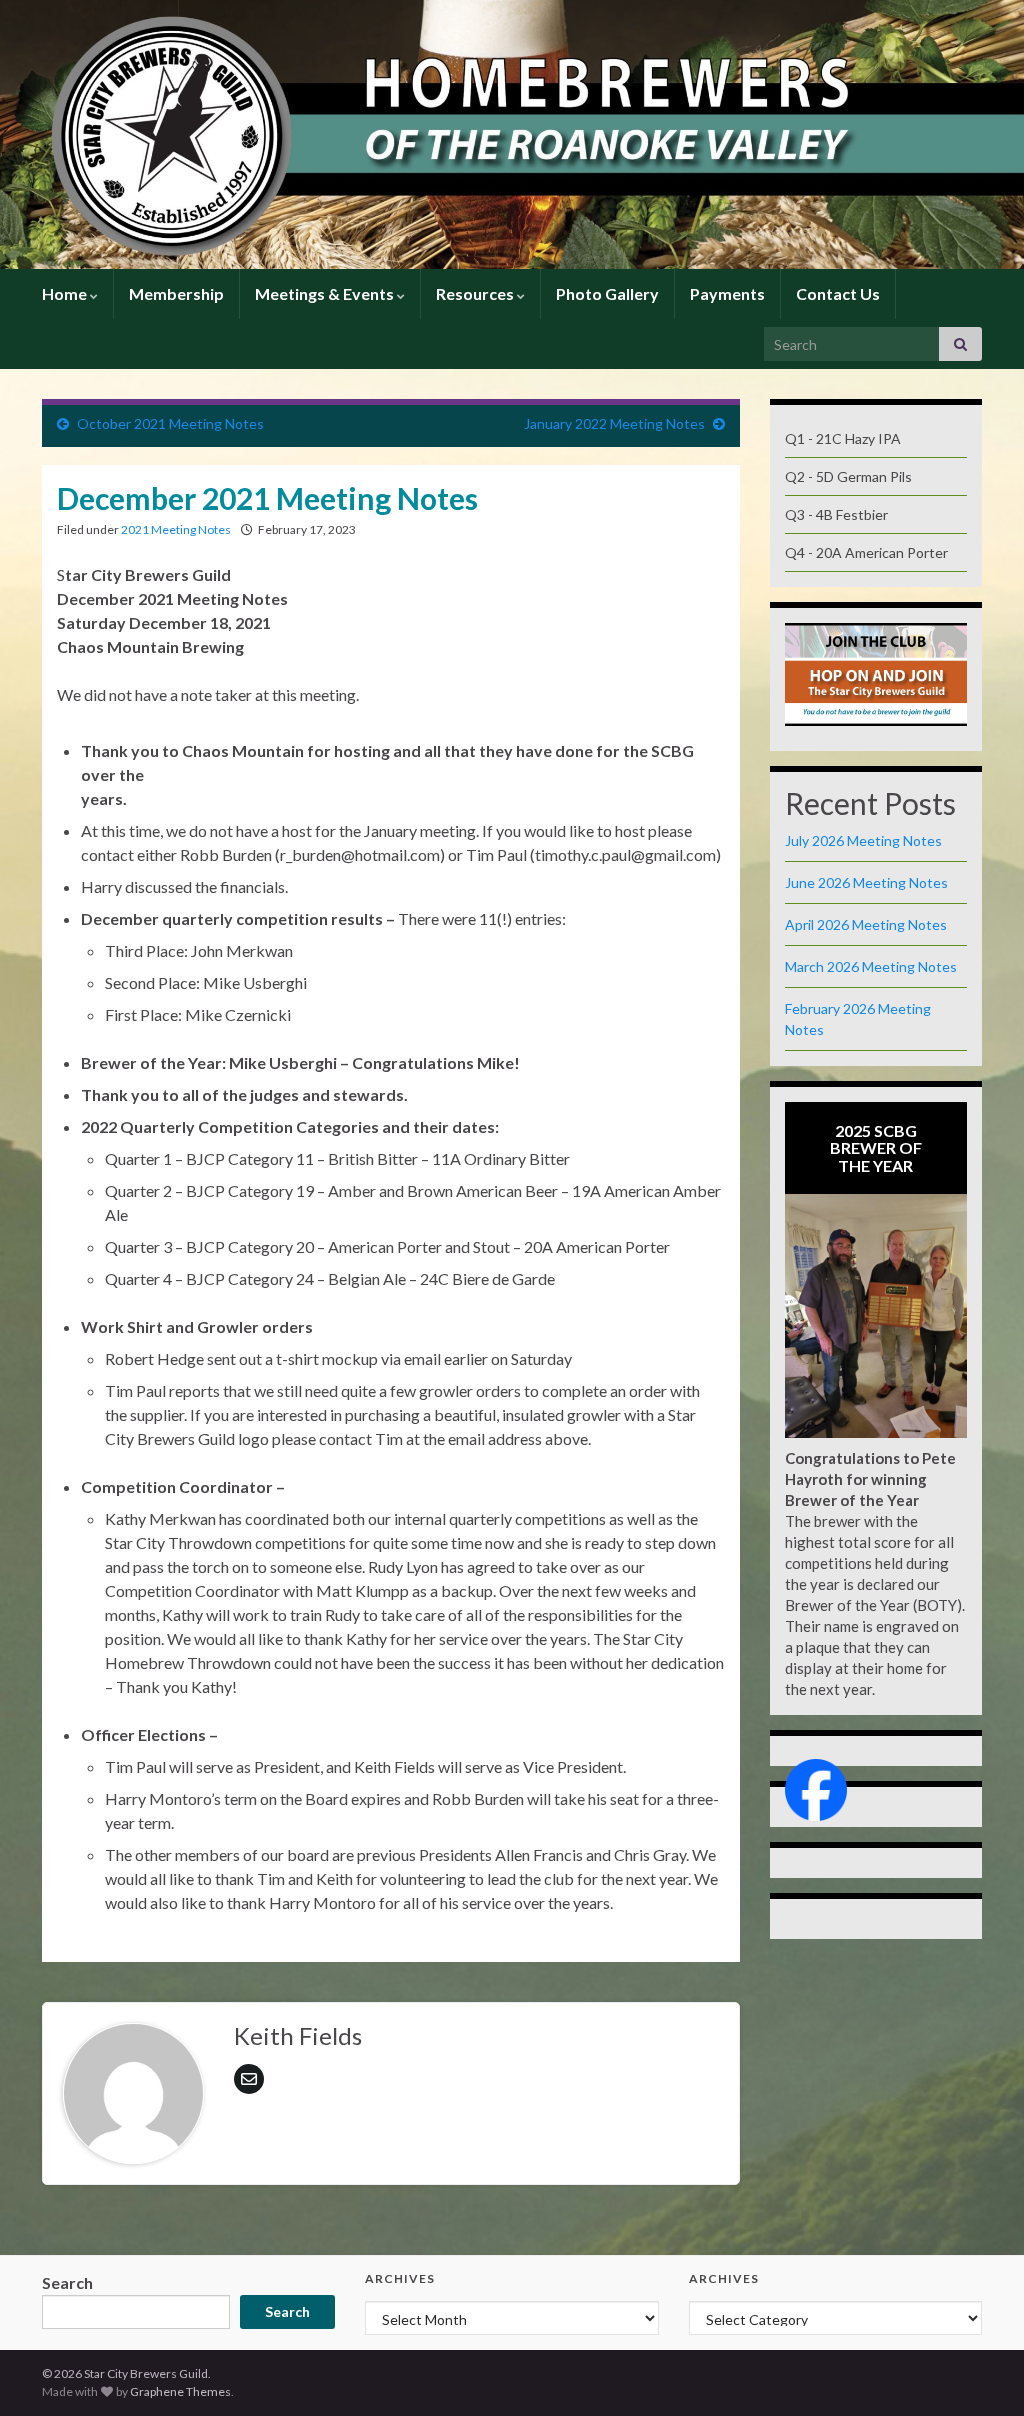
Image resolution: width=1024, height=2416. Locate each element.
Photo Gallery (607, 293)
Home (66, 293)
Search (67, 2282)
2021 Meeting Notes (176, 529)
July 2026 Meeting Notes (863, 840)
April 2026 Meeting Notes (866, 924)
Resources (476, 293)
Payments (727, 293)
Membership (176, 293)
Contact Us (838, 293)
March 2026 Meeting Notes (871, 966)
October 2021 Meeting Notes (170, 423)
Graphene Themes (180, 2391)
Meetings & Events (326, 293)
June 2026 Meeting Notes (866, 882)
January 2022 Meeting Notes (614, 423)
